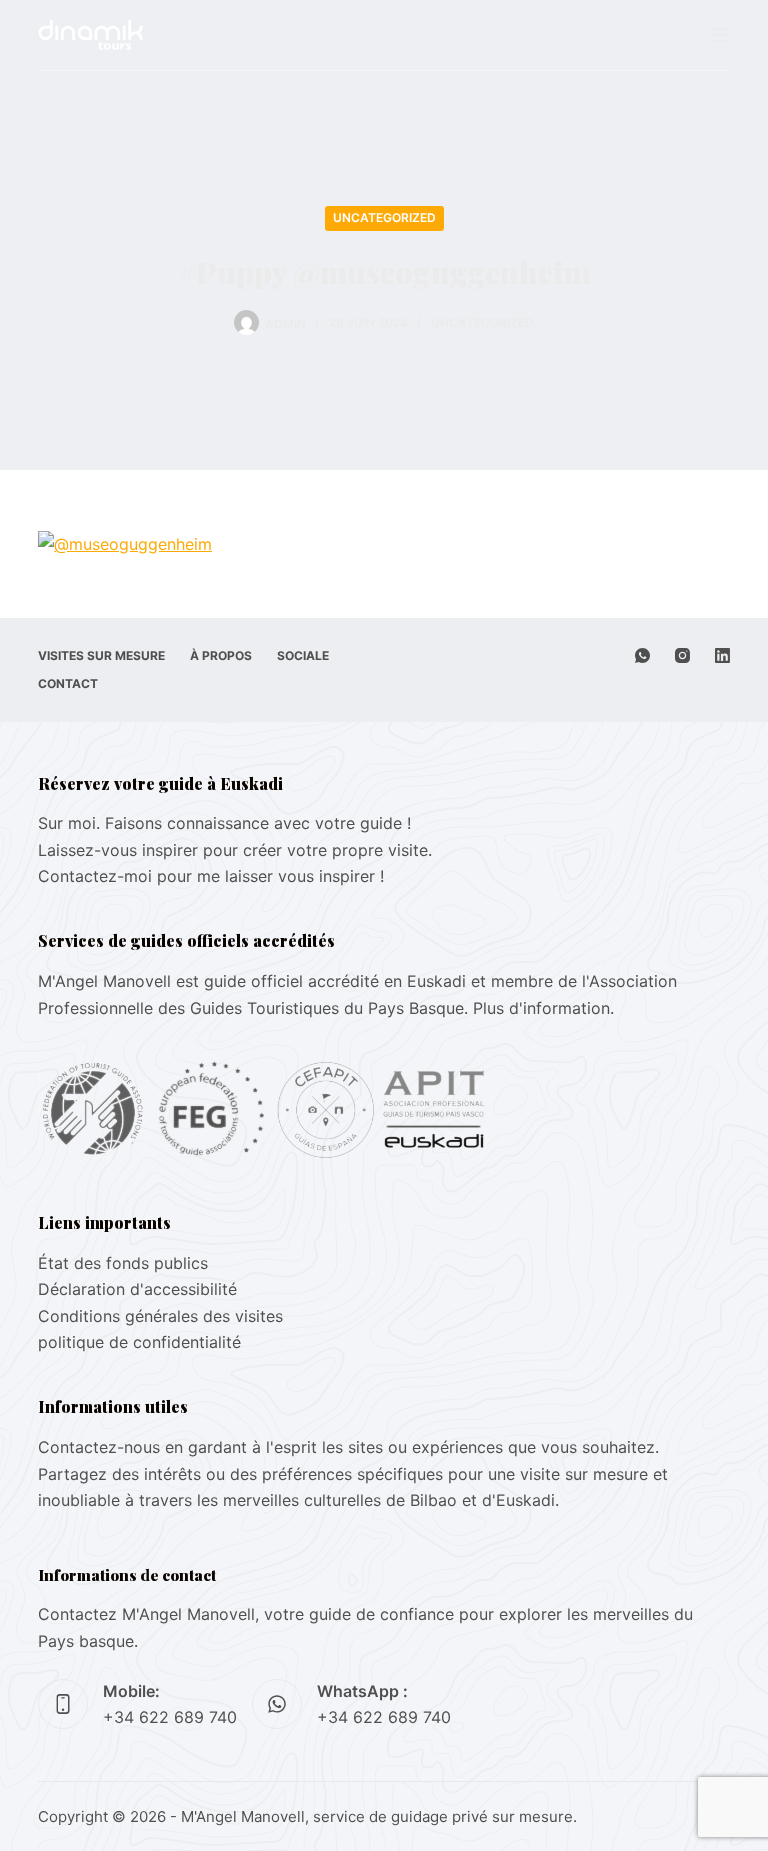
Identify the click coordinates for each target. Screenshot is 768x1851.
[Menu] (721, 35)
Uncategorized (384, 217)
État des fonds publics (123, 1263)
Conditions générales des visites (160, 1316)
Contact (68, 683)
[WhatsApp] (642, 655)
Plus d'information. (543, 1008)
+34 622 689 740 (170, 1717)
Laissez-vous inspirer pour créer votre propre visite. (235, 850)
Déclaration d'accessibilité (137, 1289)
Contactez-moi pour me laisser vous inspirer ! (211, 876)
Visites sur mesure (101, 655)
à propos (221, 655)
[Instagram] (682, 655)
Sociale (303, 655)
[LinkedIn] (722, 655)
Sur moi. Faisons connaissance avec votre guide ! (224, 823)
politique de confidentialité (139, 1342)
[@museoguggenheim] (125, 543)
